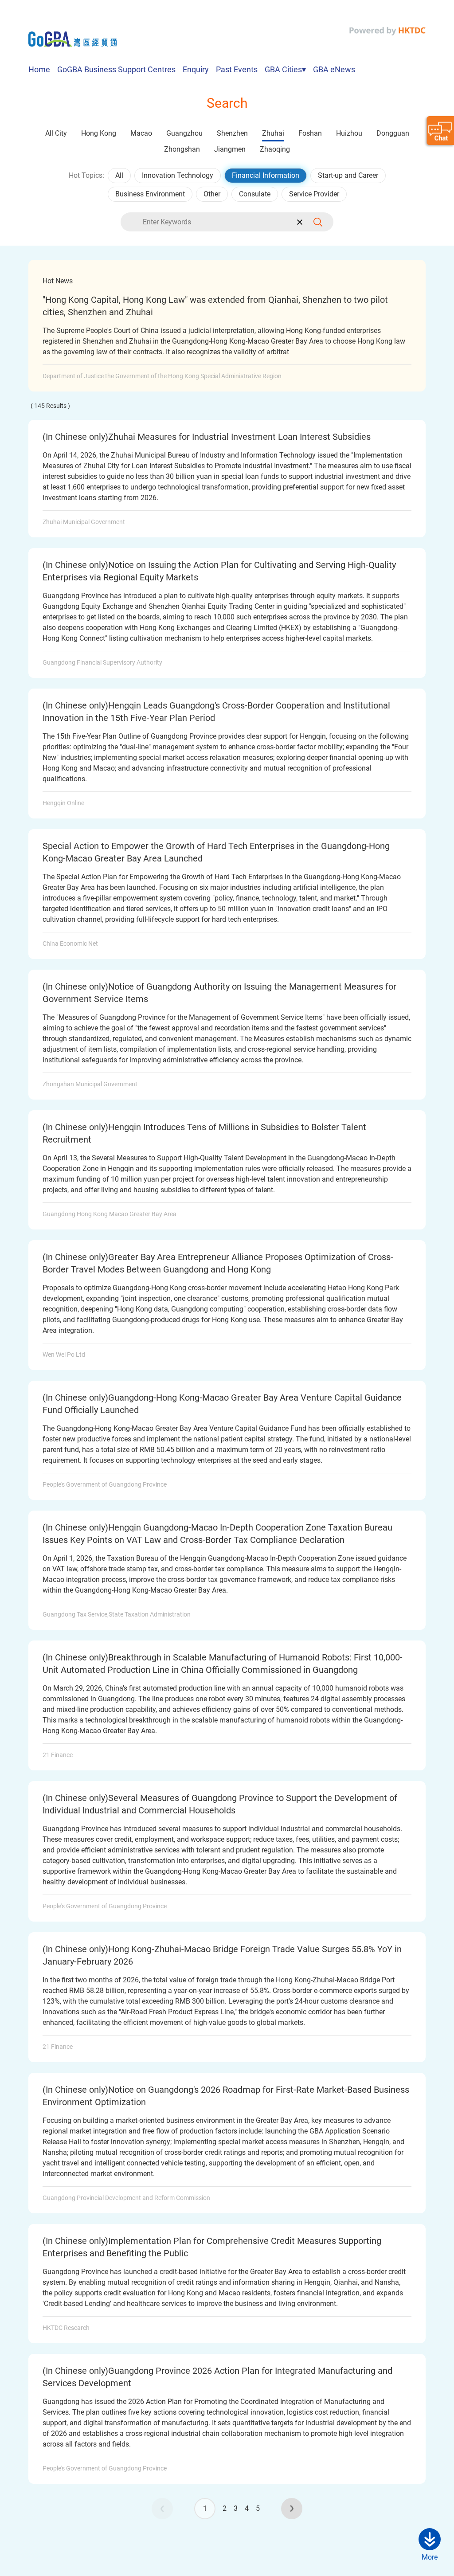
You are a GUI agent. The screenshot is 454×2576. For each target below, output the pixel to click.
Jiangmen (230, 149)
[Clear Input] (299, 222)
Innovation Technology (178, 175)
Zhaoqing (275, 149)
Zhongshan (182, 149)
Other (212, 194)
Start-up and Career (348, 175)
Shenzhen (232, 133)
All (119, 175)
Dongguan (393, 133)
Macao (141, 133)
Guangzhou (184, 133)
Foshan (310, 133)
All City (56, 133)
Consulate (255, 194)
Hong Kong (99, 133)
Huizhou (349, 133)
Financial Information (266, 175)
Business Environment (150, 194)
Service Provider (314, 194)
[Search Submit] (321, 222)
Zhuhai (273, 133)
